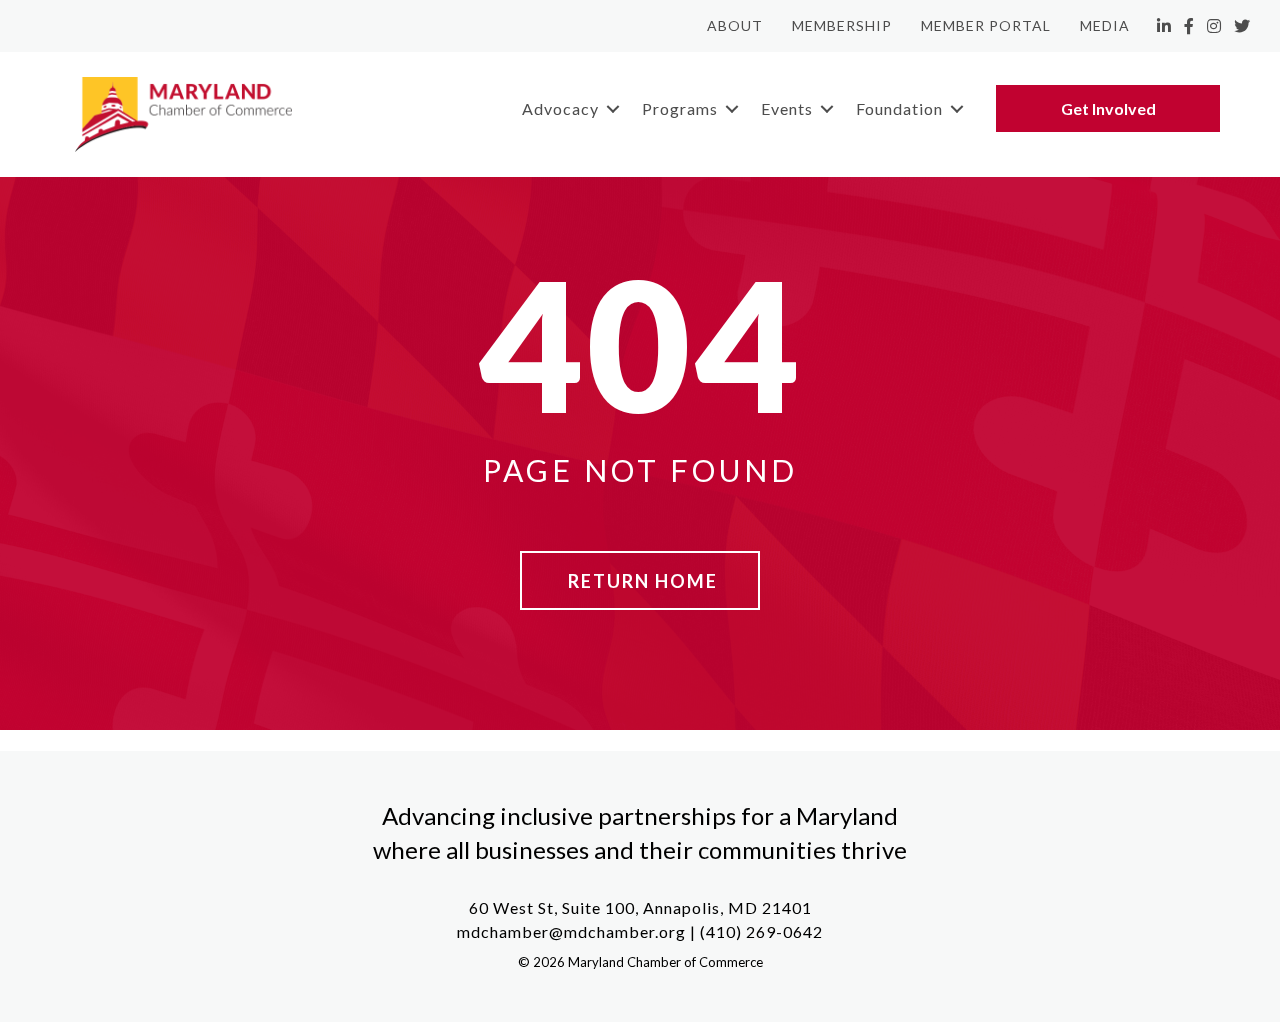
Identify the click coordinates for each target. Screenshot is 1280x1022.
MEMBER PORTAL (986, 25)
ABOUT (735, 25)
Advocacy (560, 108)
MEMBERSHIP (842, 25)
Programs (680, 108)
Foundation (899, 108)
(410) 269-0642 (761, 931)
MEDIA (1105, 25)
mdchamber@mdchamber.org (571, 931)
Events (787, 108)
